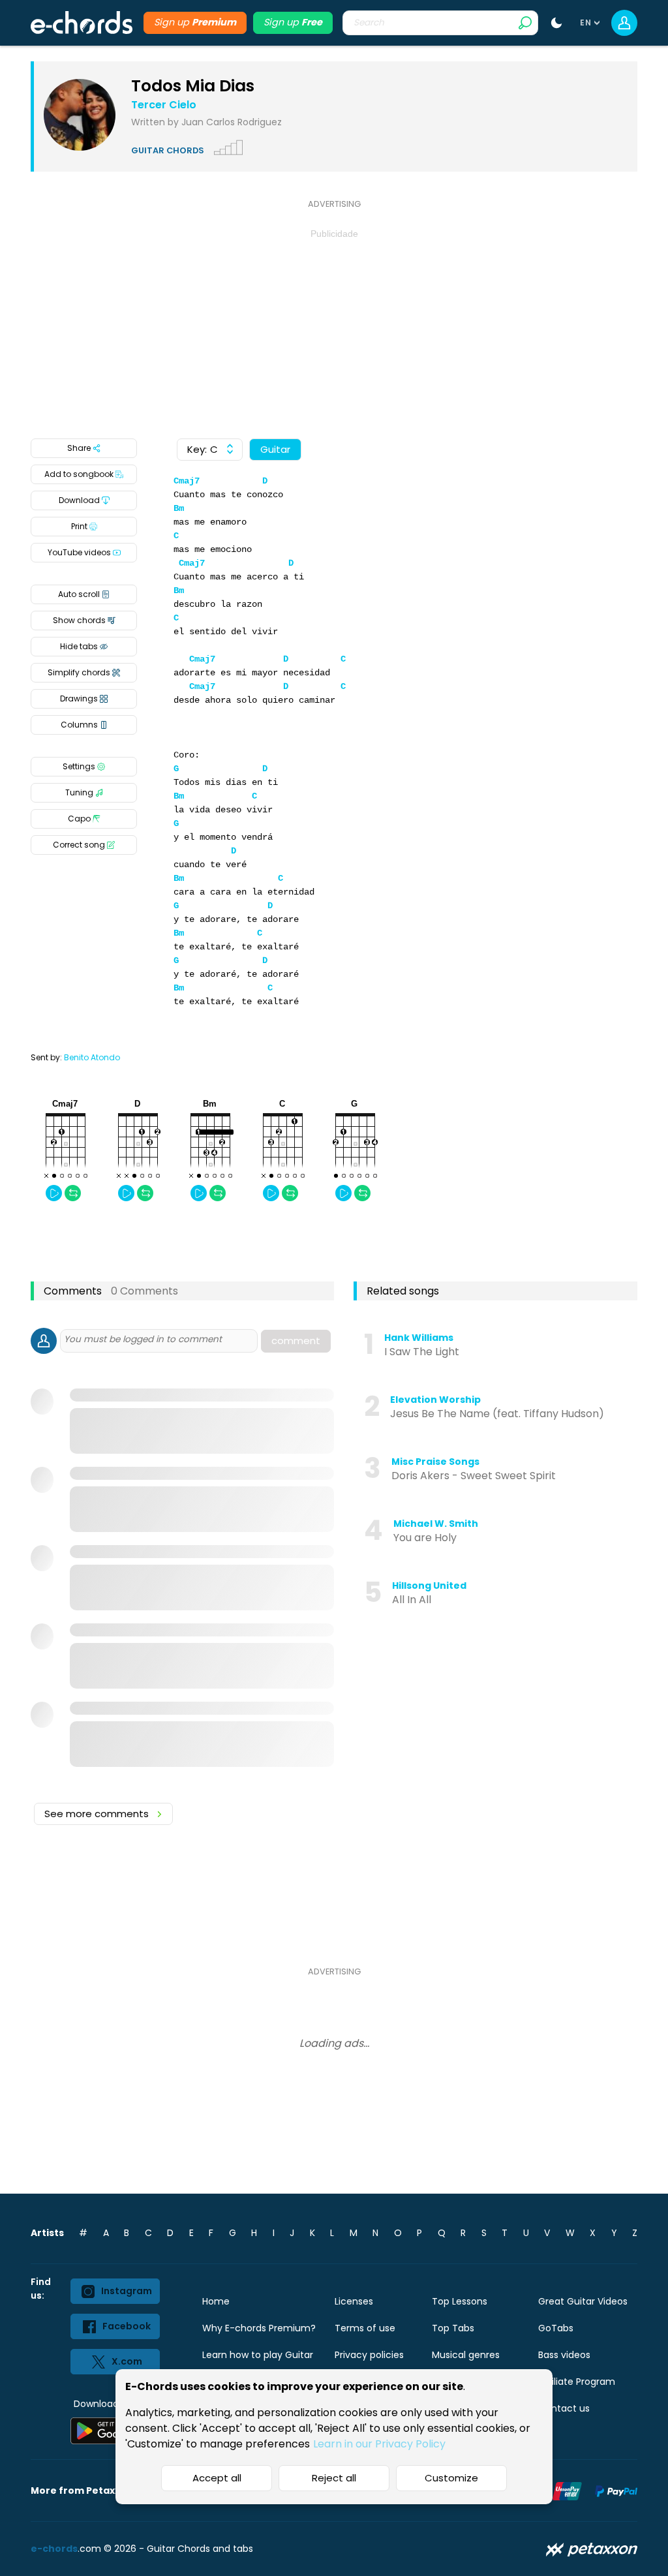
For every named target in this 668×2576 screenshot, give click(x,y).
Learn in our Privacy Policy (379, 2444)
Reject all (334, 2478)
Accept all (217, 2478)
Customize (451, 2478)
